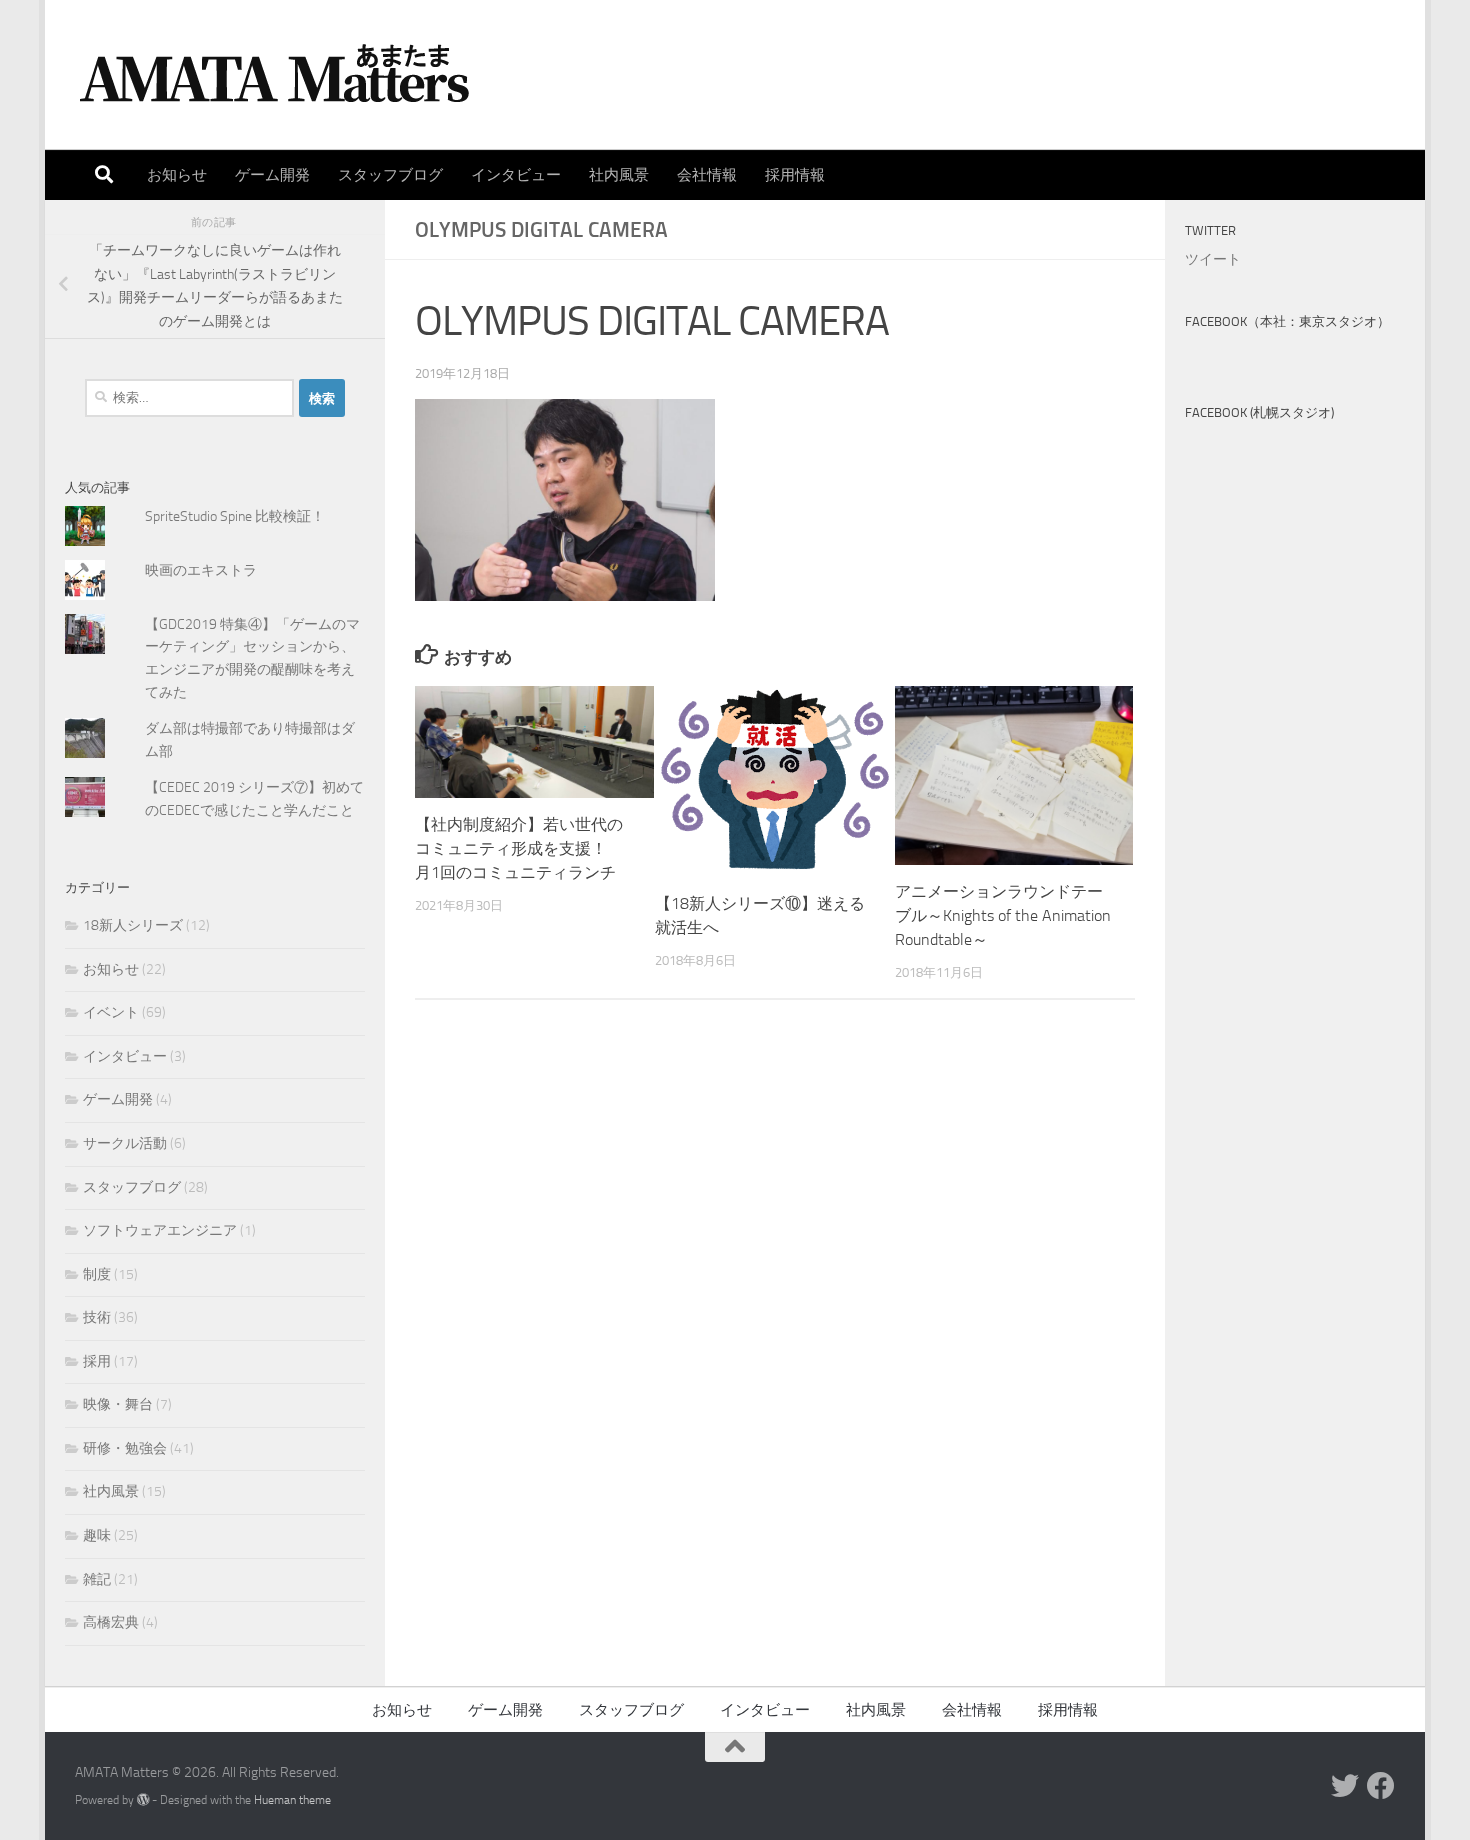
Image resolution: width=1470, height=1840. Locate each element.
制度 (97, 1274)
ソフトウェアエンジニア (160, 1230)
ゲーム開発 (272, 175)
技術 (97, 1317)
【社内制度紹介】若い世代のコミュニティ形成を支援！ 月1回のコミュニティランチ (519, 848)
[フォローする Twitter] (1345, 1786)
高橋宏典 (111, 1622)
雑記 (97, 1579)
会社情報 (707, 175)
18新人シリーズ (133, 925)
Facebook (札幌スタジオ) (1259, 412)
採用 (97, 1361)
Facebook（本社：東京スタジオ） (1287, 321)
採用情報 (795, 175)
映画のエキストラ (201, 570)
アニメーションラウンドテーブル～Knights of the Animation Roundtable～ (1003, 915)
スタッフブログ (390, 175)
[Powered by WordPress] (143, 1800)
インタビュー (516, 175)
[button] (565, 500)
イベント (111, 1012)
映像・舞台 (118, 1404)
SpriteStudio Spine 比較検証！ (235, 516)
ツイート (1213, 259)
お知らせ (177, 175)
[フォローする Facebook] (1381, 1786)
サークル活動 (125, 1143)
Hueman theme (292, 1799)
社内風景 (619, 175)
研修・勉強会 (125, 1448)
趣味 (97, 1535)
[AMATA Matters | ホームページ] (275, 75)
